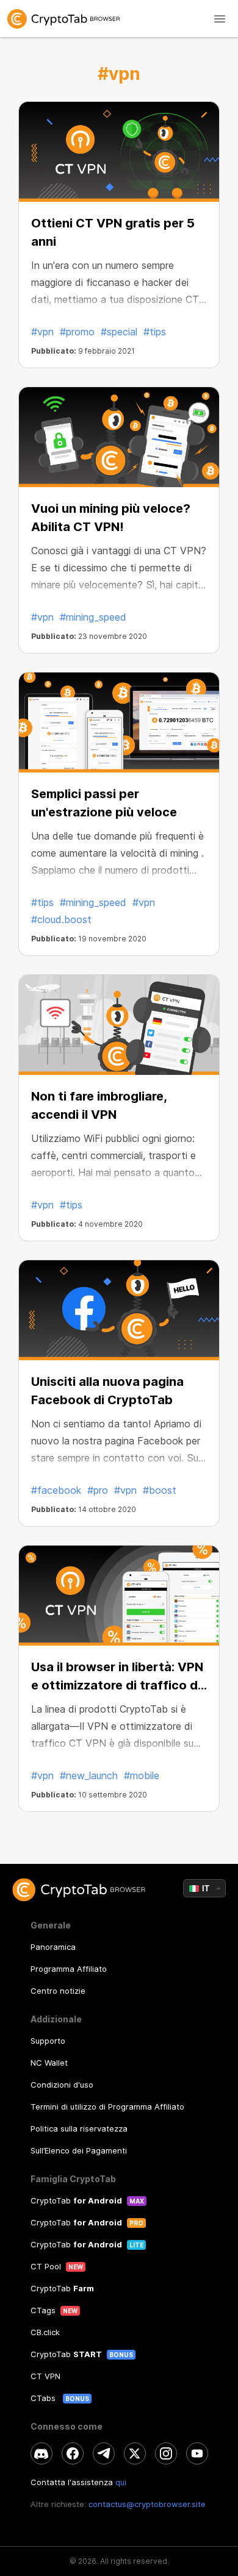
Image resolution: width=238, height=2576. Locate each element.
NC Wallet (49, 2063)
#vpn (42, 332)
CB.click (45, 2332)
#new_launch (89, 1775)
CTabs (44, 2398)
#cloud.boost (61, 919)
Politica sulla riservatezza (79, 2128)
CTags (43, 2310)
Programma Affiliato (69, 1969)
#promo (77, 332)
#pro (98, 1490)
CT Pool (46, 2266)
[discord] (41, 2453)
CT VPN (45, 2376)
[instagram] (166, 2453)
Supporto (48, 2041)
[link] (119, 19)
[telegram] (104, 2453)
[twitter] (135, 2453)
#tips (155, 332)
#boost (160, 1490)
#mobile (142, 1775)
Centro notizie (58, 1991)
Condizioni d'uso (62, 2085)
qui (121, 2482)
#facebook (56, 1490)
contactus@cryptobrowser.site (147, 2504)
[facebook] (73, 2453)
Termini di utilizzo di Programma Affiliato (107, 2107)
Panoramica (53, 1947)
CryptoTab (76, 2200)
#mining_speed (93, 617)
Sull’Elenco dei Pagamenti (79, 2150)
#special (119, 332)
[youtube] (197, 2453)
